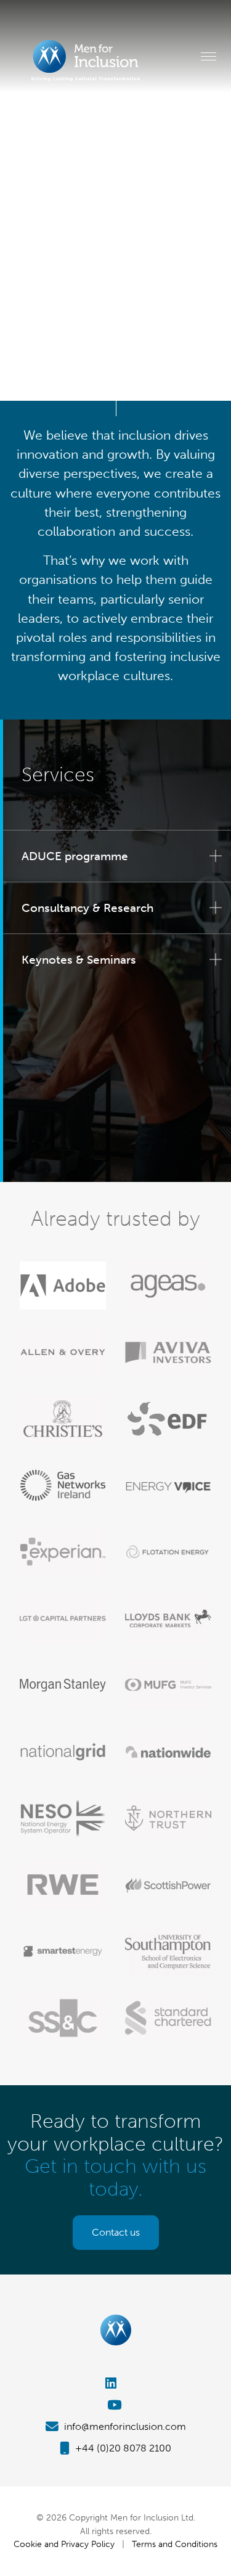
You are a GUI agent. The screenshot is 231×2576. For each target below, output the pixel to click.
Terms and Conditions (175, 2544)
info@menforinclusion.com (124, 2426)
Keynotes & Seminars (79, 960)
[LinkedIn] (115, 2383)
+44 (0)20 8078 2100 (122, 2448)
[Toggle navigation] (209, 56)
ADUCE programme (75, 856)
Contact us (116, 2232)
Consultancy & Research (87, 908)
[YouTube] (115, 2405)
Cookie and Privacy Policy (64, 2544)
